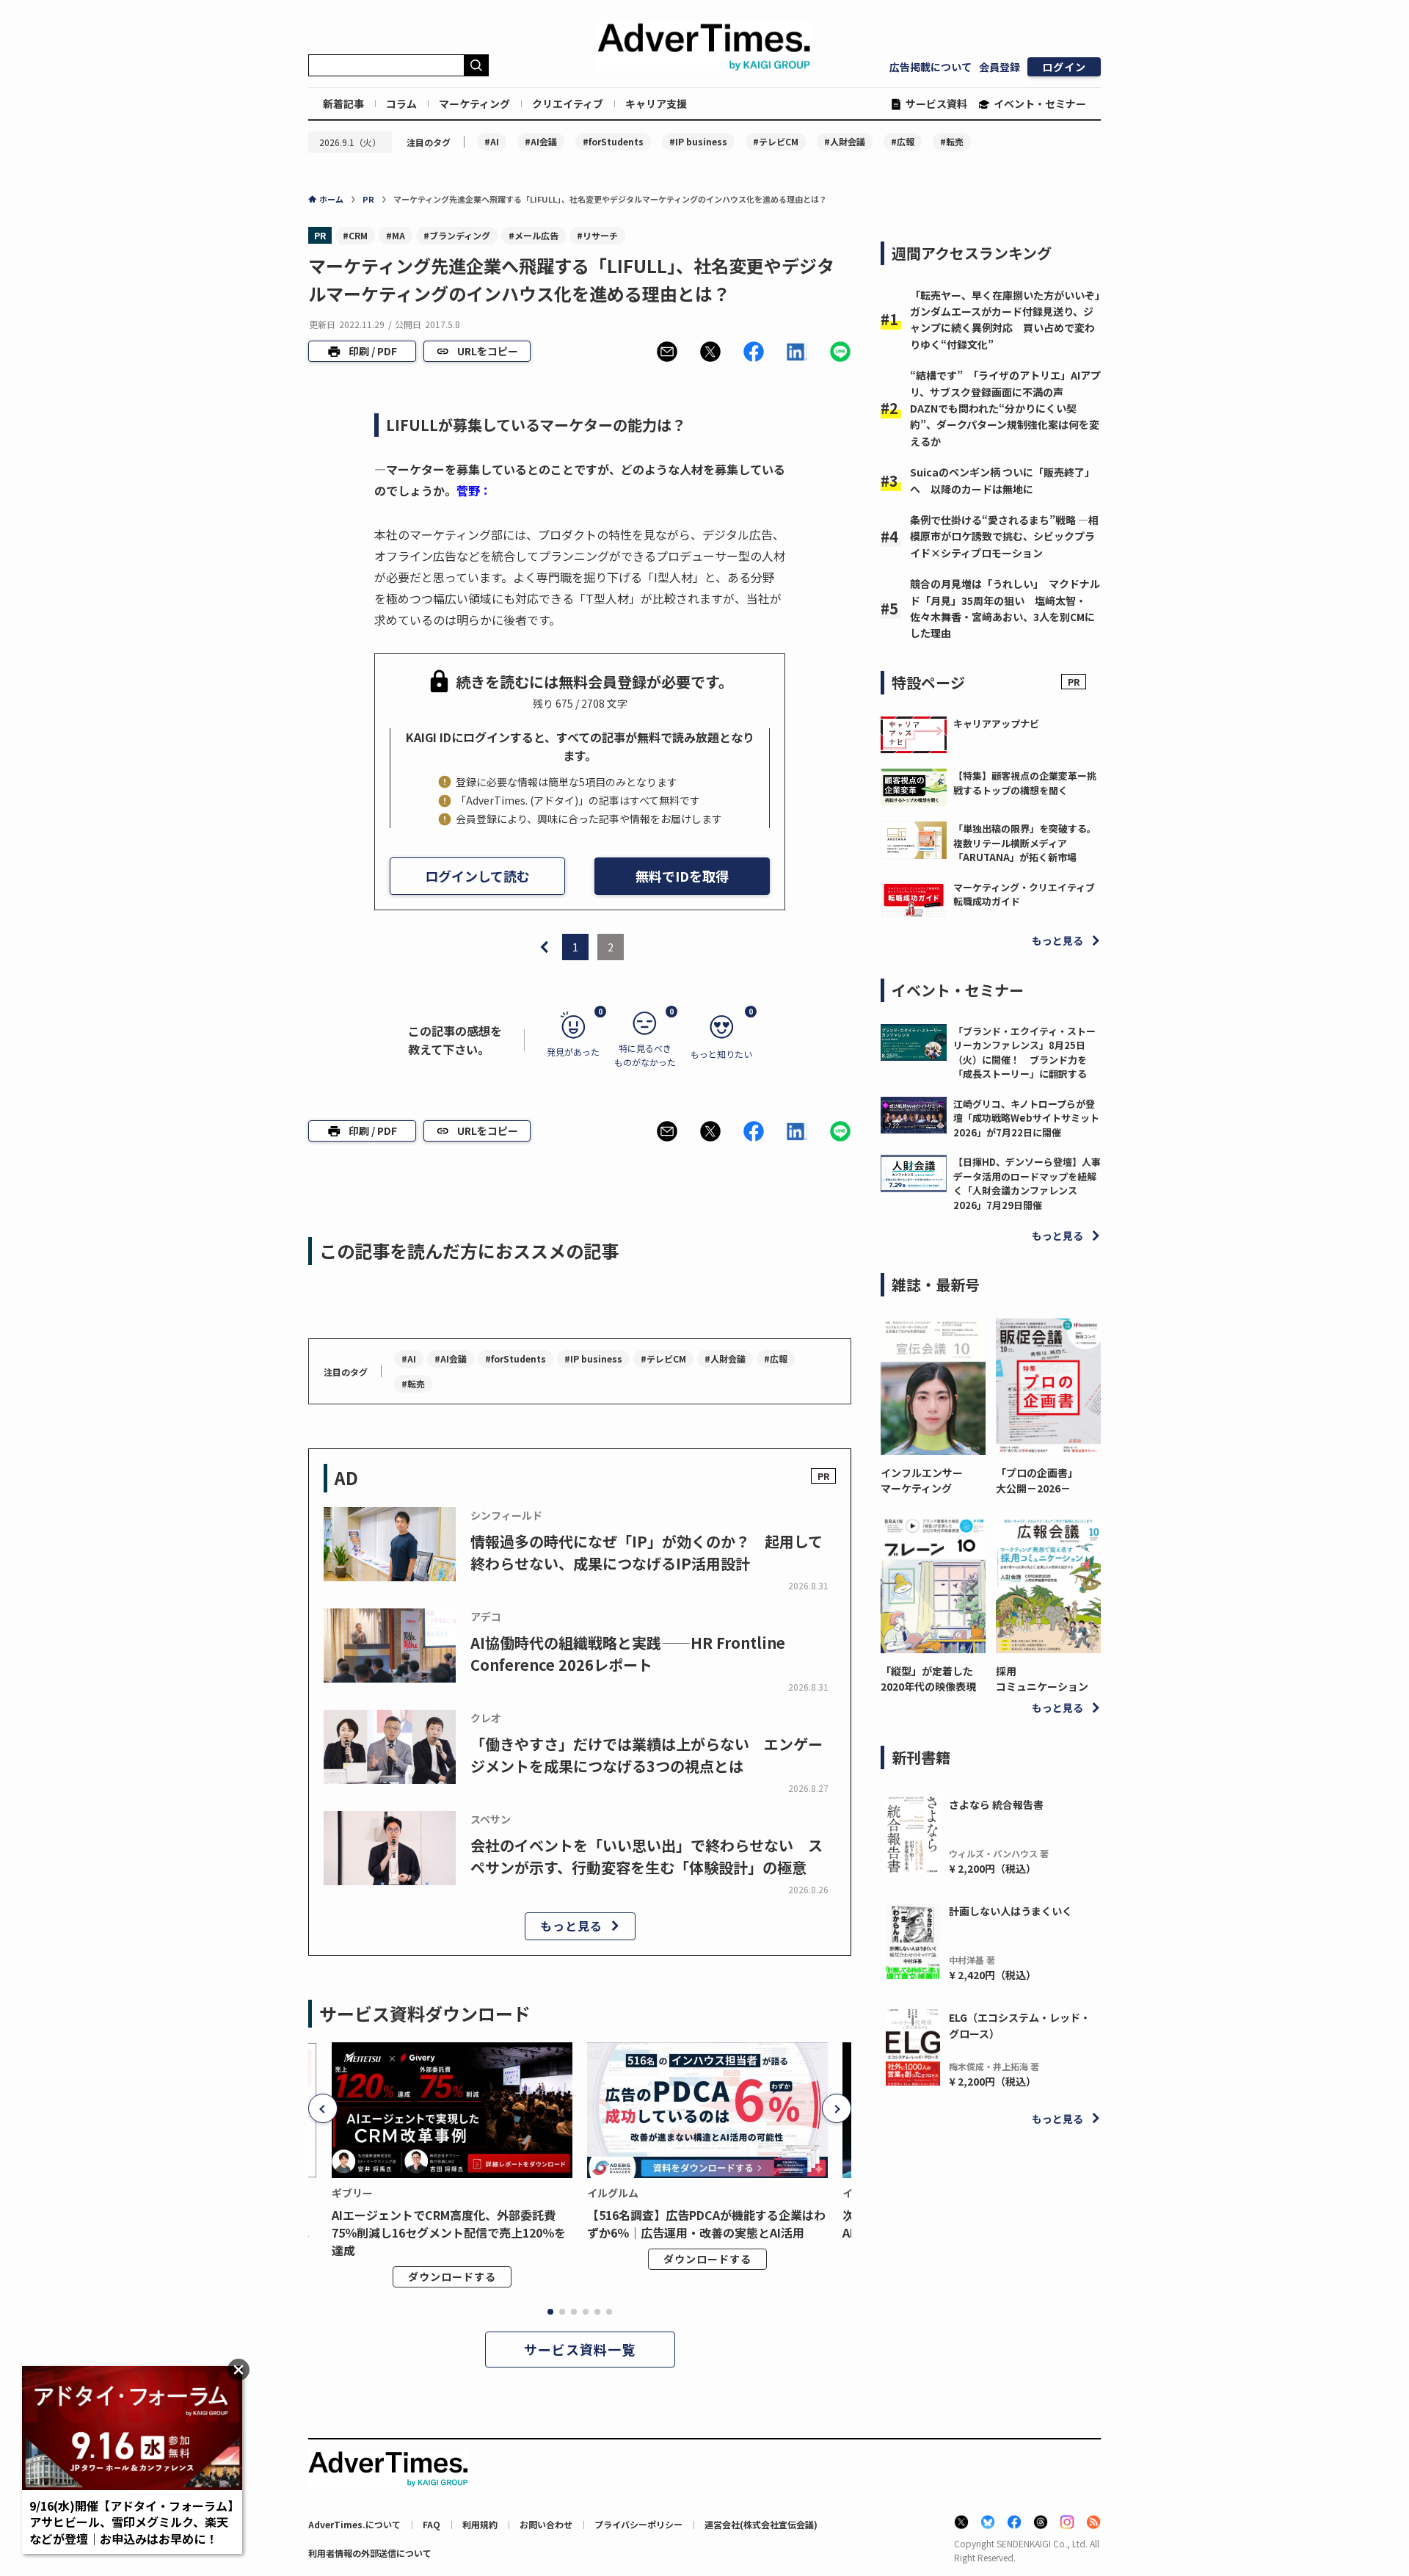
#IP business (698, 141)
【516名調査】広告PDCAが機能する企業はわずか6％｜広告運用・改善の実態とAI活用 (706, 2224)
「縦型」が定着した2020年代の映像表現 (928, 1679)
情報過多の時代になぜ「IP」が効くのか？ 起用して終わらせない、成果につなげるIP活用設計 (647, 1552)
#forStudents (613, 141)
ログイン (1064, 67)
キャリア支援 (656, 104)
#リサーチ (597, 235)
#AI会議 (541, 141)
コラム (401, 104)
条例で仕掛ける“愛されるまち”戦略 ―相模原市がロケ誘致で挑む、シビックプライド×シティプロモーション (1004, 536)
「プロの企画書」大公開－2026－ (1037, 1480)
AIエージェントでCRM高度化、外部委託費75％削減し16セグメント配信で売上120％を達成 (449, 2232)
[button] (667, 352)
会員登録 (1000, 67)
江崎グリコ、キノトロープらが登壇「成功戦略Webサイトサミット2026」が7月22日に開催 (1026, 1118)
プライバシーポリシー (638, 2524)
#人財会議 (845, 141)
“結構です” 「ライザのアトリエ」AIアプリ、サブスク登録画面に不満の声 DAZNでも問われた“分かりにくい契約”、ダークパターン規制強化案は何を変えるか (1005, 408)
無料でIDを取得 (682, 876)
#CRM (355, 235)
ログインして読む (477, 876)
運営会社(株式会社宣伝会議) (761, 2524)
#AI (492, 141)
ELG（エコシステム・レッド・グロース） (1020, 2025)
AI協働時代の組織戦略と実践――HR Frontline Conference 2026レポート (628, 1654)
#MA (396, 235)
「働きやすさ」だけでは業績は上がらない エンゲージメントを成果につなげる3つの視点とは (647, 1755)
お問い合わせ (546, 2524)
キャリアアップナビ (996, 723)
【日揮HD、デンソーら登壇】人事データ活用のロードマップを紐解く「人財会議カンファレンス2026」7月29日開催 (1027, 1183)
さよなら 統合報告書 (996, 1804)
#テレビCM (776, 141)
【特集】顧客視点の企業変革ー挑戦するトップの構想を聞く (1025, 783)
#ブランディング (457, 235)
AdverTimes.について (354, 2524)
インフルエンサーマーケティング (922, 1480)
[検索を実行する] (476, 65)
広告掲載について (931, 67)
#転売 (952, 141)
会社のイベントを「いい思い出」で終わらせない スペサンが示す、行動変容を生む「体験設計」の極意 (647, 1856)
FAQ (432, 2524)
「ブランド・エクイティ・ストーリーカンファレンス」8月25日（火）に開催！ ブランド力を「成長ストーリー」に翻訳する (1024, 1053)
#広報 (903, 141)
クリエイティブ (568, 104)
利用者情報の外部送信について (370, 2553)
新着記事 (343, 104)
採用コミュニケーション (1042, 1679)
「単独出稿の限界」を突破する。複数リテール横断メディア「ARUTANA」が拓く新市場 (1025, 843)
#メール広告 (534, 235)
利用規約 (480, 2524)
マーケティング (474, 104)
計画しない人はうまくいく (1011, 1911)
